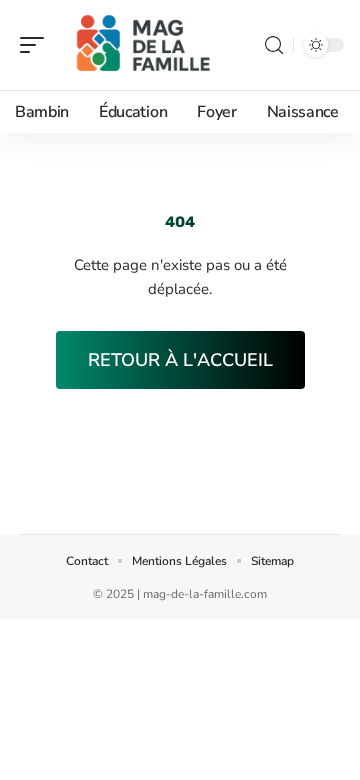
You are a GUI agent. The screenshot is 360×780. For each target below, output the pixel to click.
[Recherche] (274, 45)
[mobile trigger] (37, 45)
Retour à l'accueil (180, 360)
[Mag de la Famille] (144, 45)
